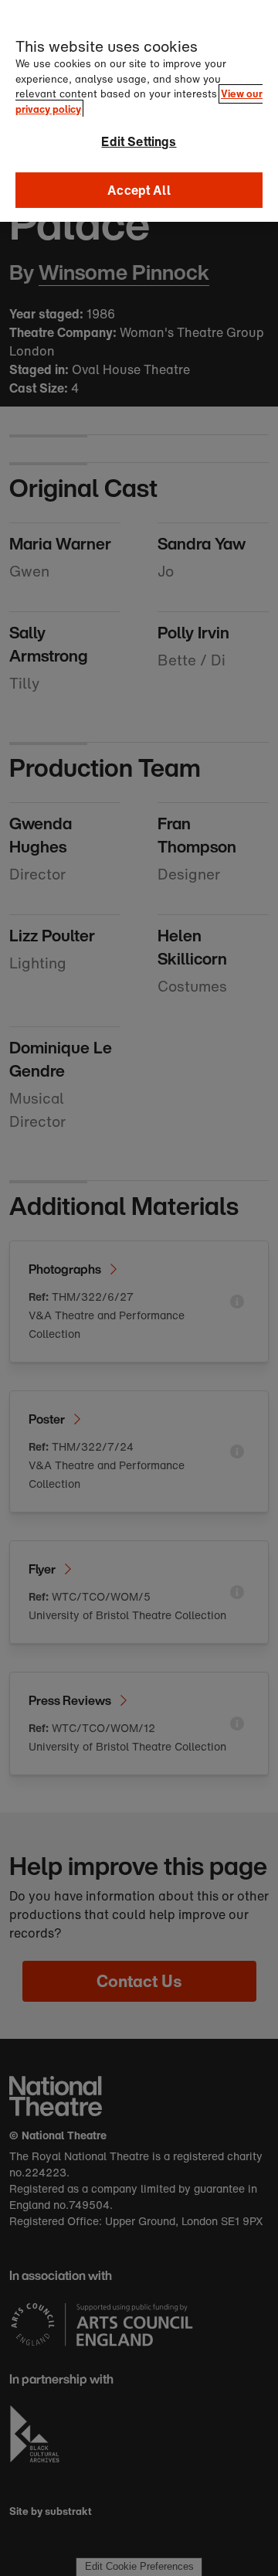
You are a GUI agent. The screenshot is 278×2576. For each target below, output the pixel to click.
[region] (139, 111)
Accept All (139, 190)
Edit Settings (139, 141)
